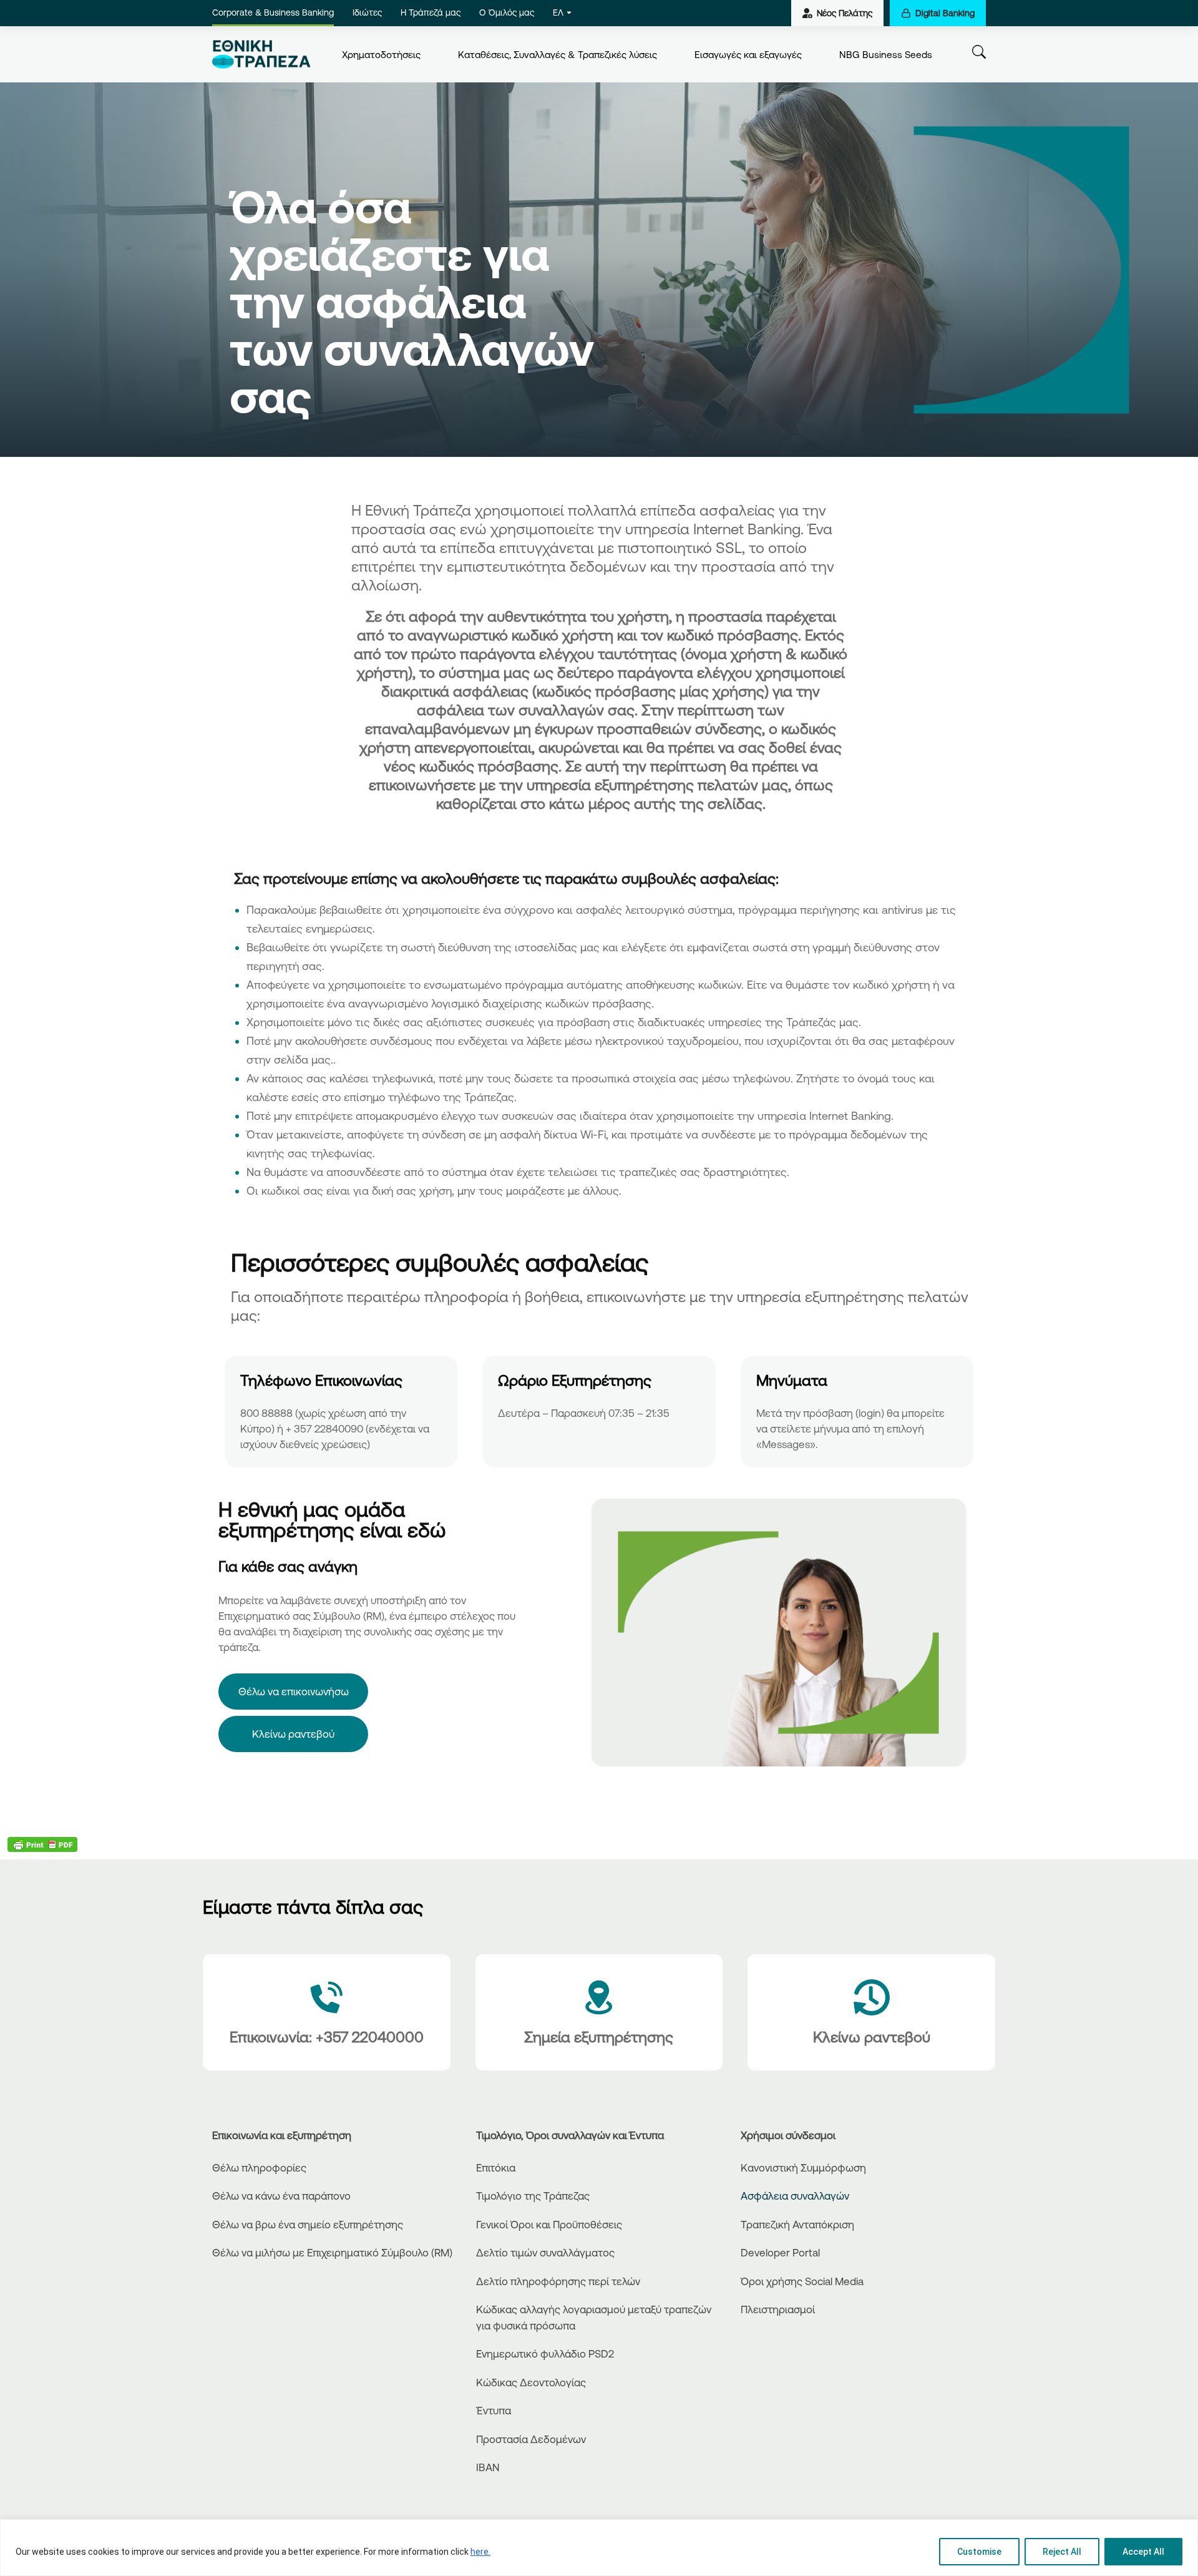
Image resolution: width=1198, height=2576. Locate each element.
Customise (979, 2552)
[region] (599, 2548)
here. (480, 2552)
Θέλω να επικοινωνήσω (294, 1691)
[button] (599, 460)
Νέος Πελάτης (845, 13)
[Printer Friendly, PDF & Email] (42, 1844)
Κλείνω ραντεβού (293, 1734)
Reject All (1062, 2552)
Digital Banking (945, 13)
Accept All (1143, 2552)
